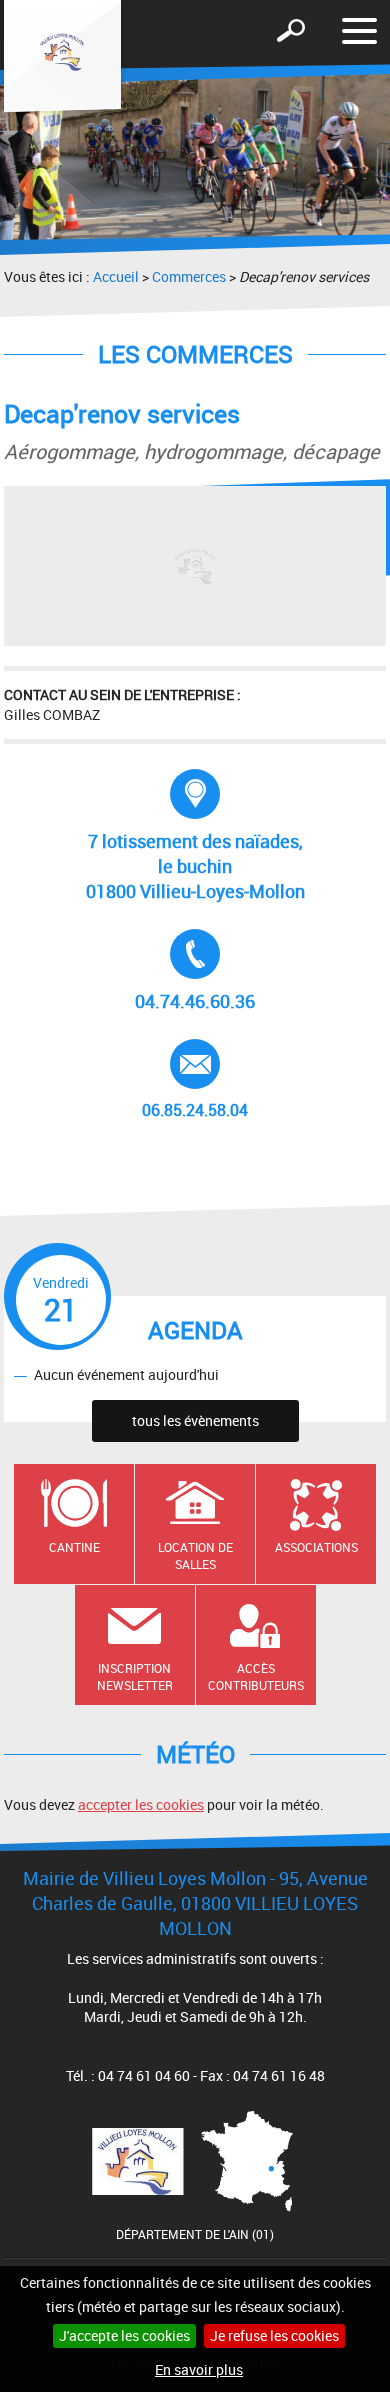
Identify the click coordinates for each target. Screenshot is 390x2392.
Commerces (189, 276)
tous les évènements (195, 1420)
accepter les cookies (141, 1804)
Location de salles (195, 1555)
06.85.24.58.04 (207, 1080)
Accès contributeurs (256, 1676)
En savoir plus (199, 2369)
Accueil (116, 276)
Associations (316, 1547)
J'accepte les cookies (124, 2335)
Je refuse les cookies (274, 2335)
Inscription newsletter (135, 1676)
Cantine (74, 1547)
